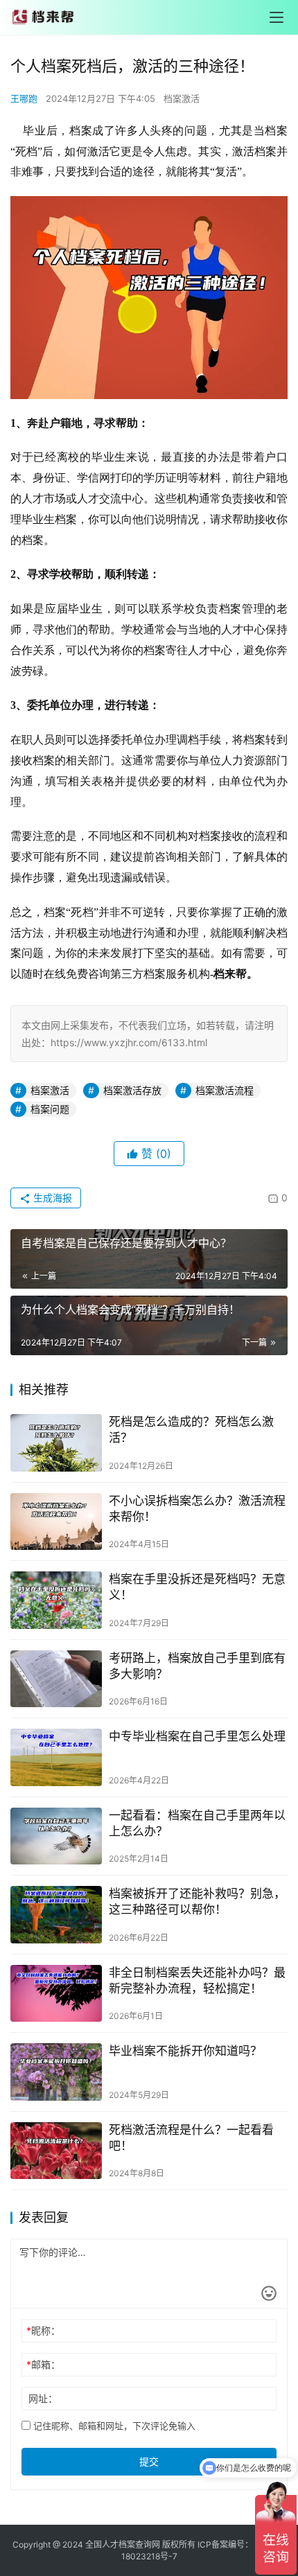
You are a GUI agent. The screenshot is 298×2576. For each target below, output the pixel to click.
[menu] (277, 17)
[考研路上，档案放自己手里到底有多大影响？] (56, 1679)
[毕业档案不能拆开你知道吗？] (56, 2072)
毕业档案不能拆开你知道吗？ (185, 2051)
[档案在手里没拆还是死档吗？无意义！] (56, 1600)
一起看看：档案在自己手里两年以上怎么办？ (197, 1823)
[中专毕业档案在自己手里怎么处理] (56, 1757)
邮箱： (43, 2364)
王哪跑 (24, 98)
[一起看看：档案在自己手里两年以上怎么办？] (56, 1836)
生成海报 (51, 1198)
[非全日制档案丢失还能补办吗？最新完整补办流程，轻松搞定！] (56, 1994)
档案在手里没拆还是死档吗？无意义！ (197, 1587)
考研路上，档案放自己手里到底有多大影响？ (197, 1666)
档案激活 (182, 98)
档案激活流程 (225, 1090)
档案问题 (50, 1109)
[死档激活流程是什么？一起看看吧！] (56, 2151)
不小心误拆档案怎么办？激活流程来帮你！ (197, 1509)
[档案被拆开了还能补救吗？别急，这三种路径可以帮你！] (56, 1915)
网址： (43, 2398)
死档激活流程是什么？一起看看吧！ (191, 2138)
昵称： (43, 2330)
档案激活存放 (132, 1090)
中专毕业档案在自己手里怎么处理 (197, 1736)
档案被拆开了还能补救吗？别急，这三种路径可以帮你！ (197, 1902)
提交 (149, 2461)
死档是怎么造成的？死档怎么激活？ (191, 1430)
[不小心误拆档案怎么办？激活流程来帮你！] (56, 1522)
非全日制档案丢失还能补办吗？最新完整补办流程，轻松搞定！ (197, 1980)
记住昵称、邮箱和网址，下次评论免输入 (113, 2426)
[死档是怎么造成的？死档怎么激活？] (56, 1443)
